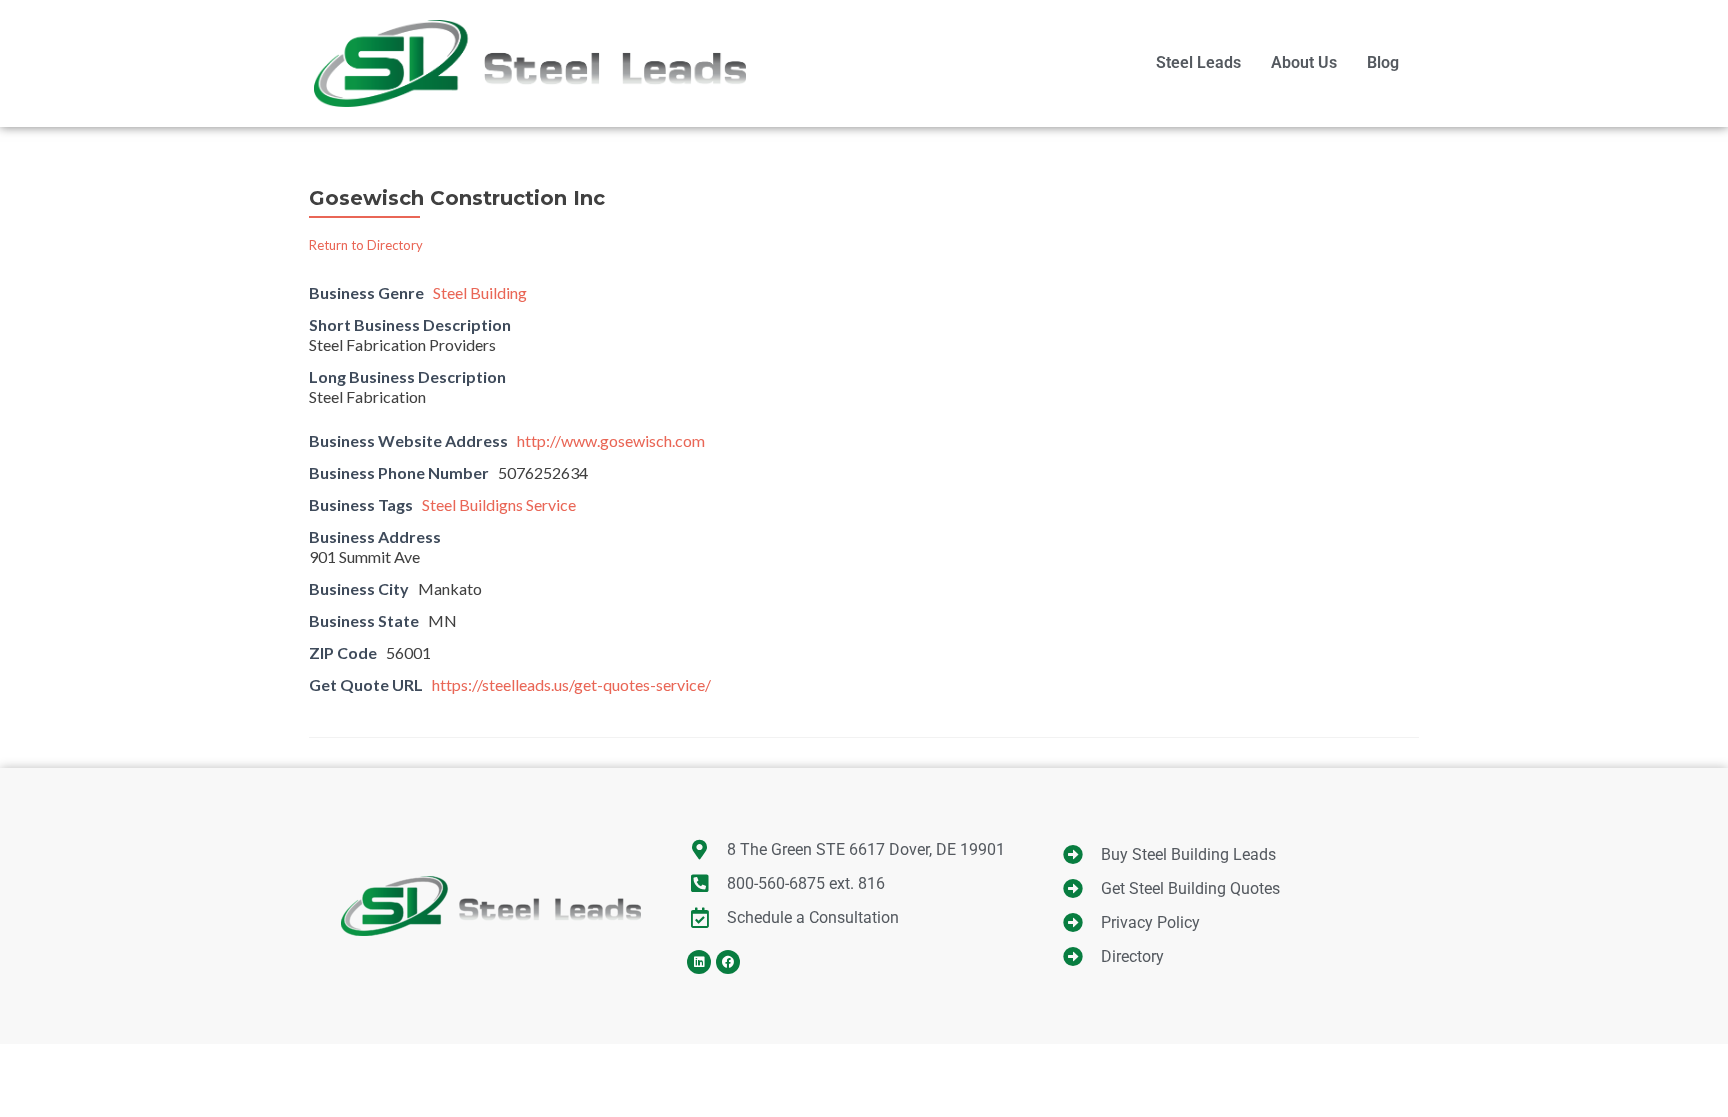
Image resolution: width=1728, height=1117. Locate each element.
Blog (1383, 62)
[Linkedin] (699, 962)
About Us (1304, 62)
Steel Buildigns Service (499, 504)
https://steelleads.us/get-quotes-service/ (571, 684)
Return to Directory (366, 245)
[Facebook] (728, 962)
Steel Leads (1198, 62)
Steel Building (480, 292)
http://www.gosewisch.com (611, 440)
